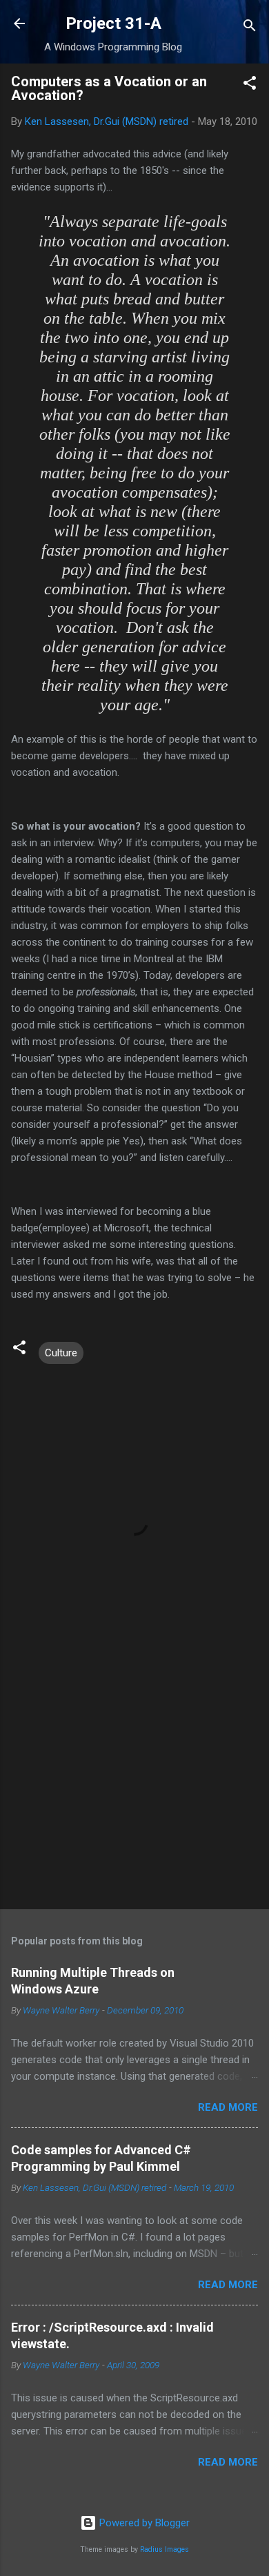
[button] (250, 85)
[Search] (250, 28)
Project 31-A (113, 23)
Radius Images (165, 2549)
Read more (228, 2107)
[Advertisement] (134, 1790)
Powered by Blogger (143, 2523)
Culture (61, 1353)
